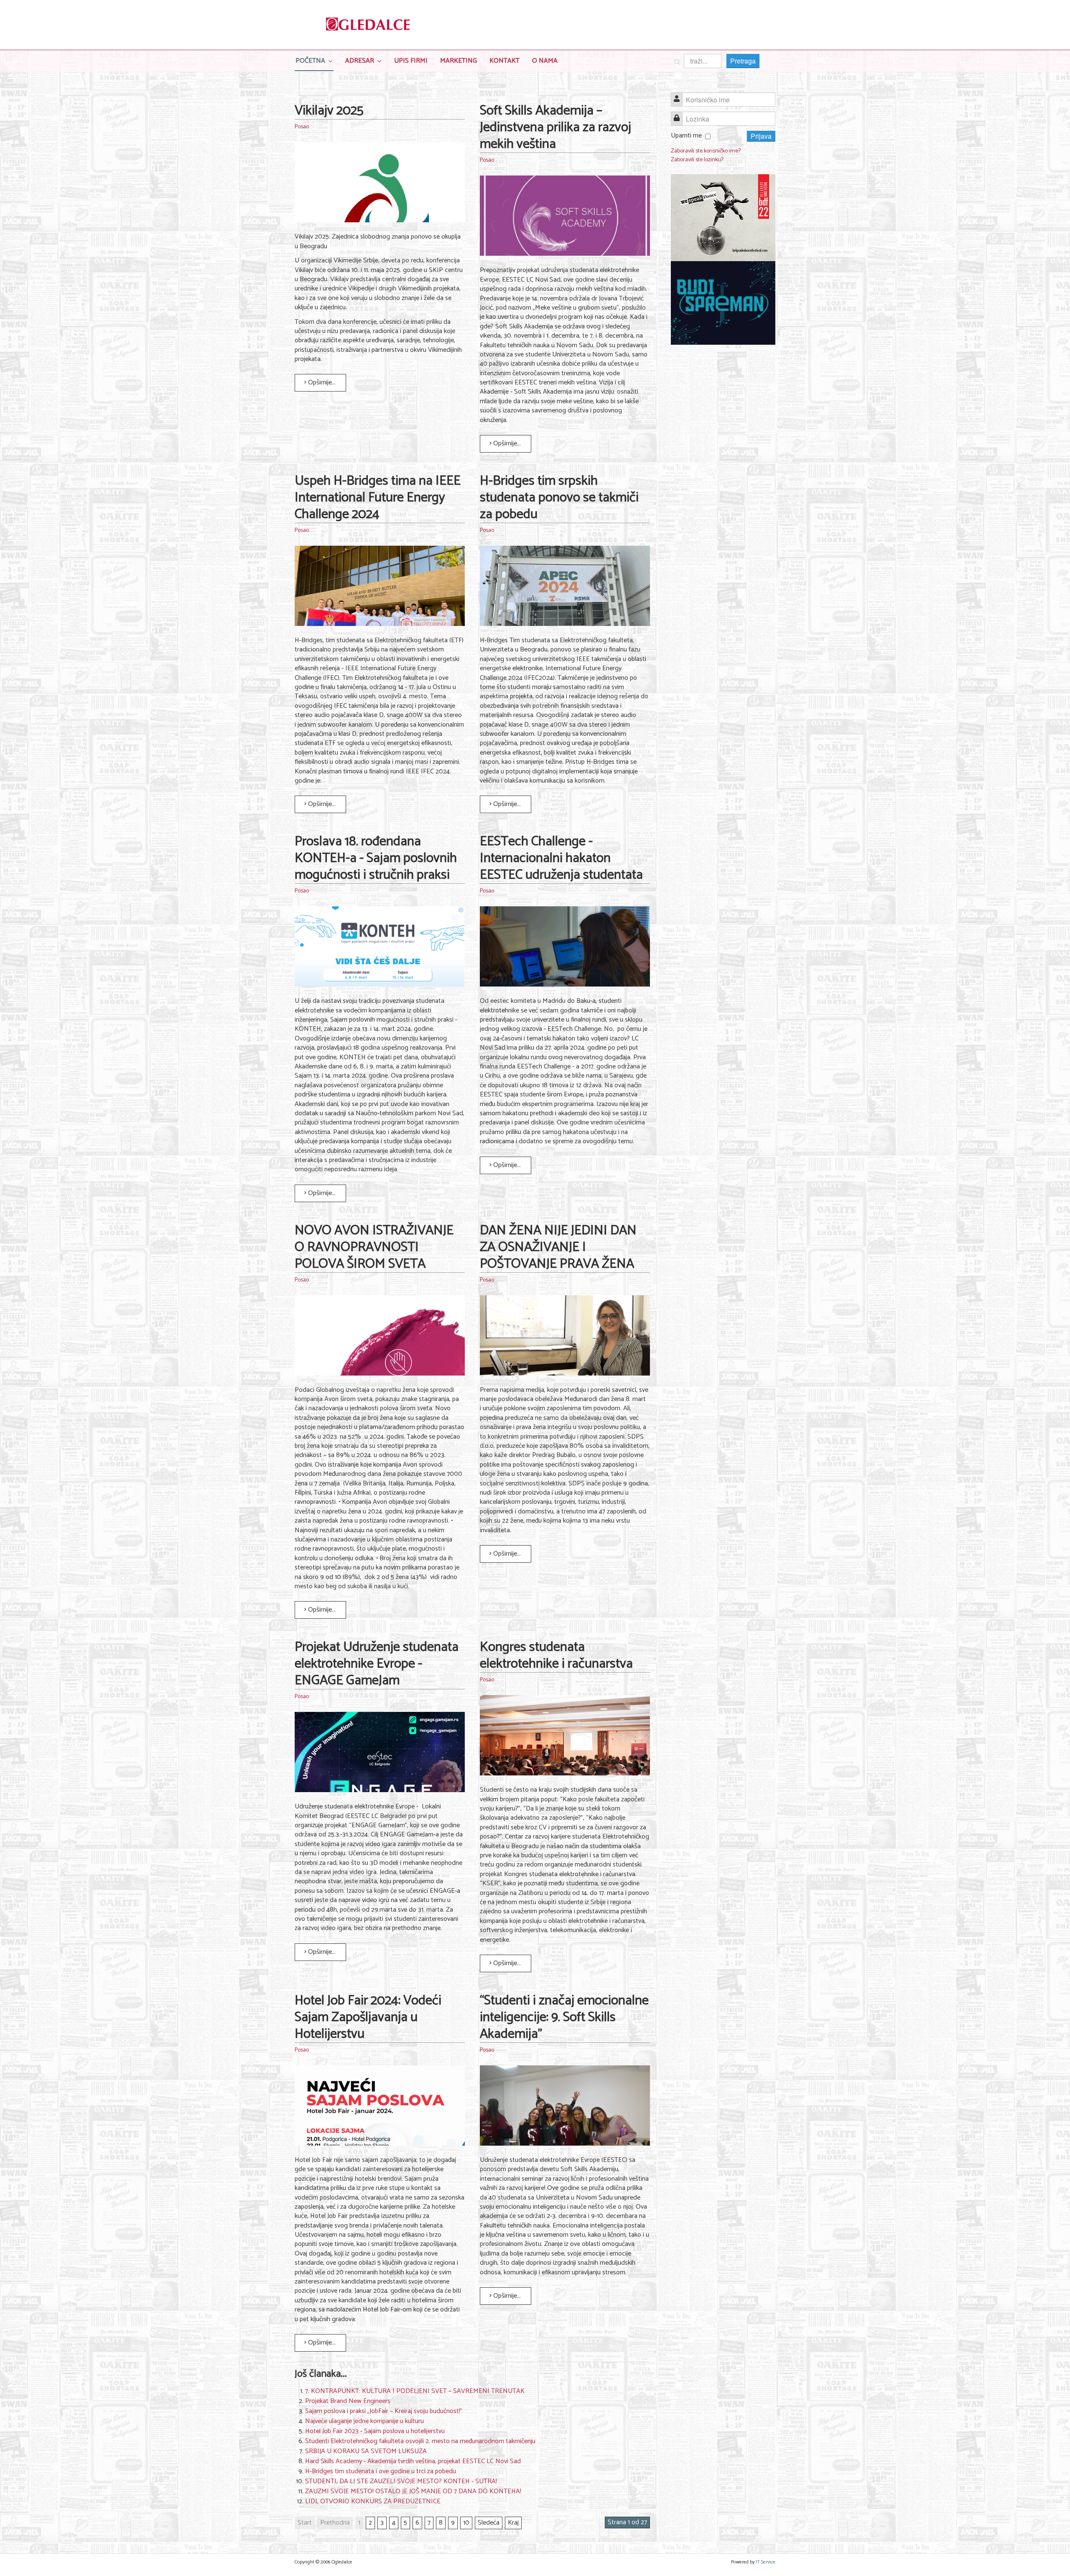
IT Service (766, 2562)
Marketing (459, 61)
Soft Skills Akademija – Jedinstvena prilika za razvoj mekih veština (555, 127)
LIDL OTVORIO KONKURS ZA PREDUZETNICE (373, 2501)
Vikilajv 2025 (329, 111)
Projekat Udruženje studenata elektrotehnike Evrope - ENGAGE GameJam (377, 1664)
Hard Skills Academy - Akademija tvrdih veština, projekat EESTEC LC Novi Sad (413, 2461)
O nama (545, 61)
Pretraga (743, 61)
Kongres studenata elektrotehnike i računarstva (556, 1655)
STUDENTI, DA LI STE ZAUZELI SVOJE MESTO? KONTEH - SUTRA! (401, 2481)
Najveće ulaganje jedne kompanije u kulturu (364, 2421)
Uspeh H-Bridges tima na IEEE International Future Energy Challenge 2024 (378, 498)
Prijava (761, 136)
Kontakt (504, 61)
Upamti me (686, 136)
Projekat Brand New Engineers (348, 2401)
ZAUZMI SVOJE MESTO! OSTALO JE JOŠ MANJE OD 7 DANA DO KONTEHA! (413, 2491)
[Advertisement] (723, 480)
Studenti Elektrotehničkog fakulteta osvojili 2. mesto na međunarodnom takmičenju (420, 2441)
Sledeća (489, 2523)
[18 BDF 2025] (723, 218)
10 (466, 2523)
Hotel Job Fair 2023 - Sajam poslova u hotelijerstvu (375, 2431)
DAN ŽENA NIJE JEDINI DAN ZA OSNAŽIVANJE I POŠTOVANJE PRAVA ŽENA (558, 1247)
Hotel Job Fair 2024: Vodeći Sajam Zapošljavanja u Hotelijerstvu (368, 2017)
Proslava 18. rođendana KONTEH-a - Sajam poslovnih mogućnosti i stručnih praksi (376, 858)
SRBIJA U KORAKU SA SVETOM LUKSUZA (366, 2451)
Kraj (513, 2523)
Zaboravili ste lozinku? (697, 160)
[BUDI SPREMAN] (723, 303)
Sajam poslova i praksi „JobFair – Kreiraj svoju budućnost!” (384, 2411)
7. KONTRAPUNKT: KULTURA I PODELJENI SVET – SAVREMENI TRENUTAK (415, 2391)
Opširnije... (321, 383)
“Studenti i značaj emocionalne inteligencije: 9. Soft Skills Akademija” (564, 2017)
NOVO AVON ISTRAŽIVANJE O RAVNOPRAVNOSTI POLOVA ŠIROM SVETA (374, 1247)
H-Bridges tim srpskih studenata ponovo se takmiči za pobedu (559, 498)
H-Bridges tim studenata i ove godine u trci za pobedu (381, 2471)
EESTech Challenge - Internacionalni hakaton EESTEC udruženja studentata (561, 858)
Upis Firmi (411, 61)
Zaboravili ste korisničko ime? (706, 151)
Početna (310, 61)
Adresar (360, 61)
